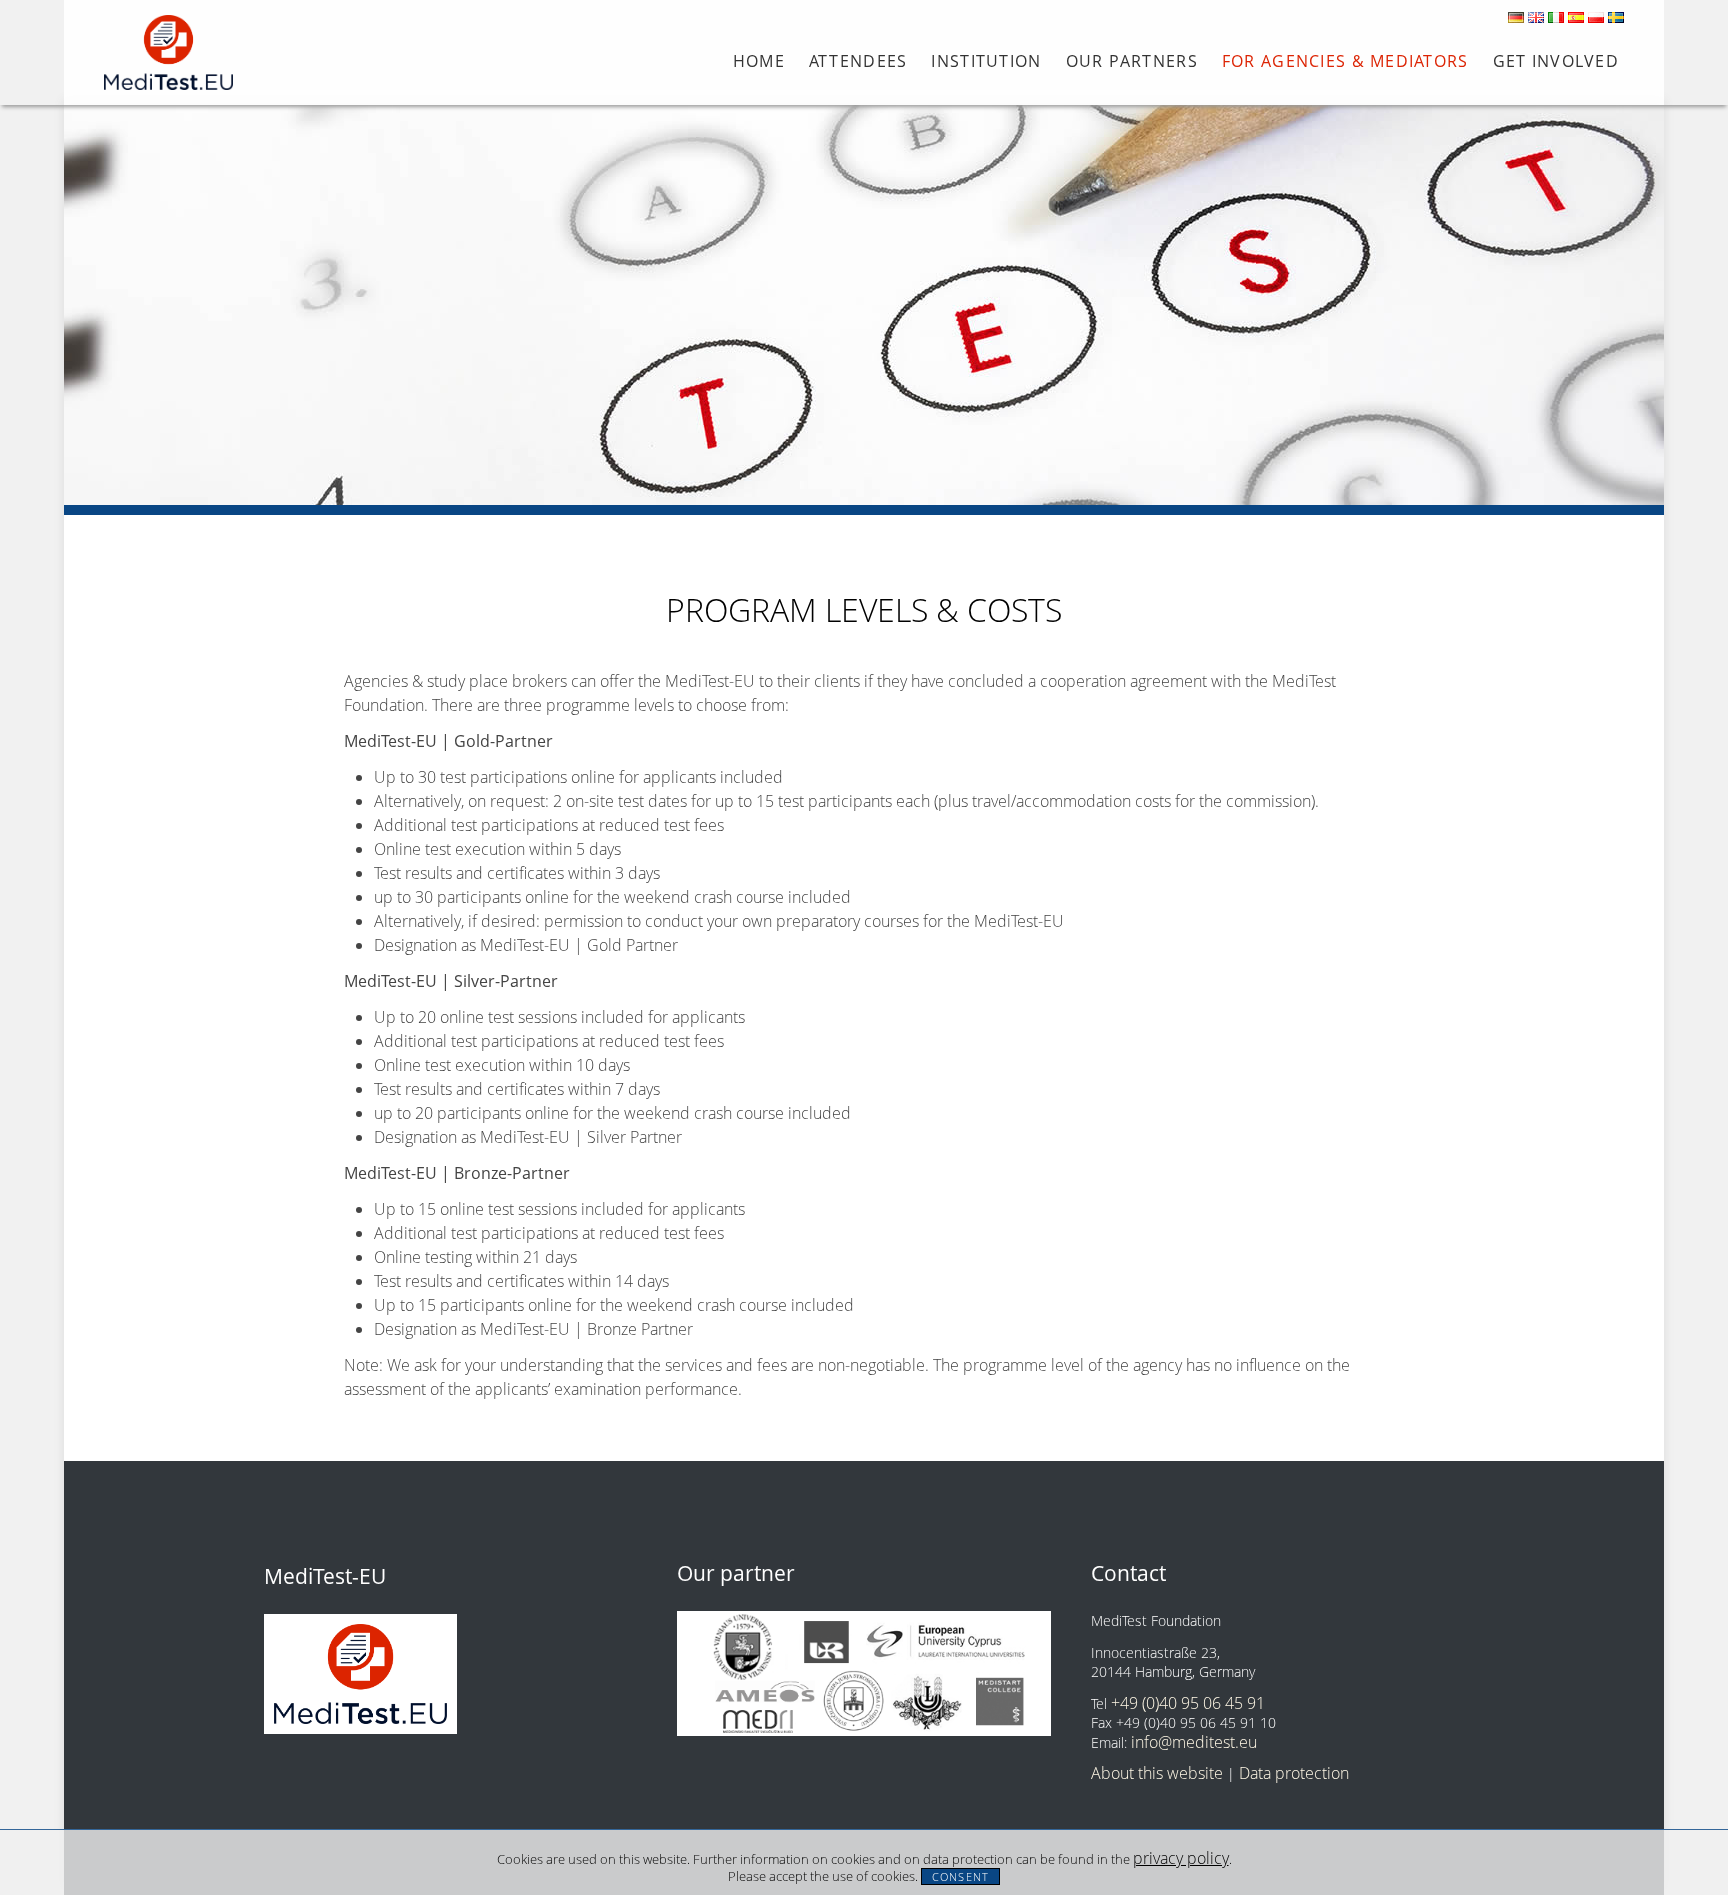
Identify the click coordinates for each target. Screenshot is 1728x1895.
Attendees (858, 61)
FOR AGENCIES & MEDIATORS (1345, 61)
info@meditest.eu (1194, 1742)
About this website (1157, 1773)
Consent (960, 1876)
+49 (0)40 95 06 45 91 (1188, 1703)
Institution (986, 61)
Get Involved (1556, 61)
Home (759, 61)
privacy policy (1181, 1858)
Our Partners (1132, 61)
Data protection (1294, 1773)
